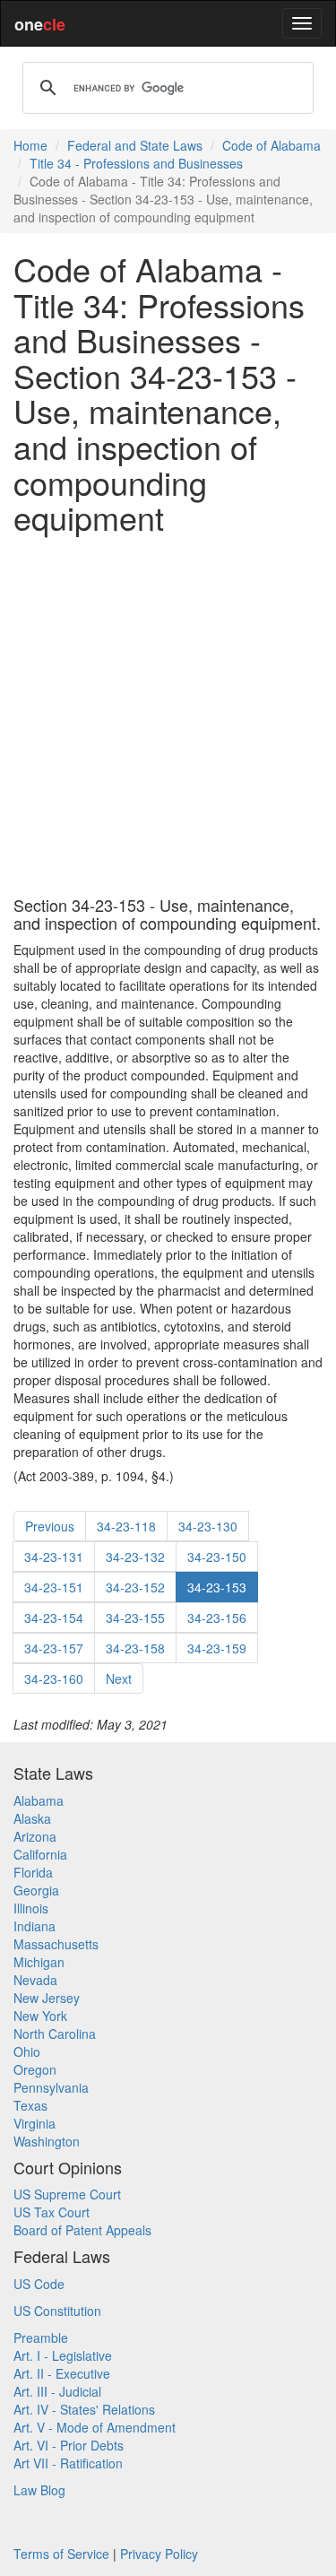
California (40, 1854)
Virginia (34, 2123)
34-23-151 (54, 1587)
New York (40, 2016)
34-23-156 (217, 1618)
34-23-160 (54, 1678)
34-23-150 (217, 1557)
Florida (33, 1872)
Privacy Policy (159, 2554)
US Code (39, 2284)
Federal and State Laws (135, 145)
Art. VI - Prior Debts (69, 2445)
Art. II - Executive (62, 2373)
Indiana (34, 1926)
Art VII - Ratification (68, 2463)
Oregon (35, 2069)
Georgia (36, 1890)
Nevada (35, 1980)
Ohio (27, 2051)
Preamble (41, 2337)
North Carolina (55, 2034)
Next (119, 1678)
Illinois (31, 1908)
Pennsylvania (51, 2087)
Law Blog (39, 2490)
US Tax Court (52, 2212)
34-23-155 (135, 1618)
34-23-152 (135, 1587)
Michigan (39, 1962)
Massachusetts (56, 1944)
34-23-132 (135, 1557)
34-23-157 (54, 1648)
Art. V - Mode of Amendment (95, 2427)
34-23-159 (217, 1648)
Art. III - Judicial (57, 2391)
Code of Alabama (271, 145)
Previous (50, 1526)
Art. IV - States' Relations (84, 2409)
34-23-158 (135, 1648)
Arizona (35, 1836)
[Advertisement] (168, 716)
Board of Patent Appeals (82, 2230)
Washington (47, 2141)
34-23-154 (54, 1618)
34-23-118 (126, 1526)
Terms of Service (61, 2554)
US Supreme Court (67, 2194)
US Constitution (57, 2311)
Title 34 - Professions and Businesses (136, 163)
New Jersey (47, 1998)
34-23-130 (208, 1526)
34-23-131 (54, 1557)
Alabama (39, 1800)
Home (30, 145)
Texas (30, 2105)
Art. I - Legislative (63, 2355)
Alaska (32, 1818)
